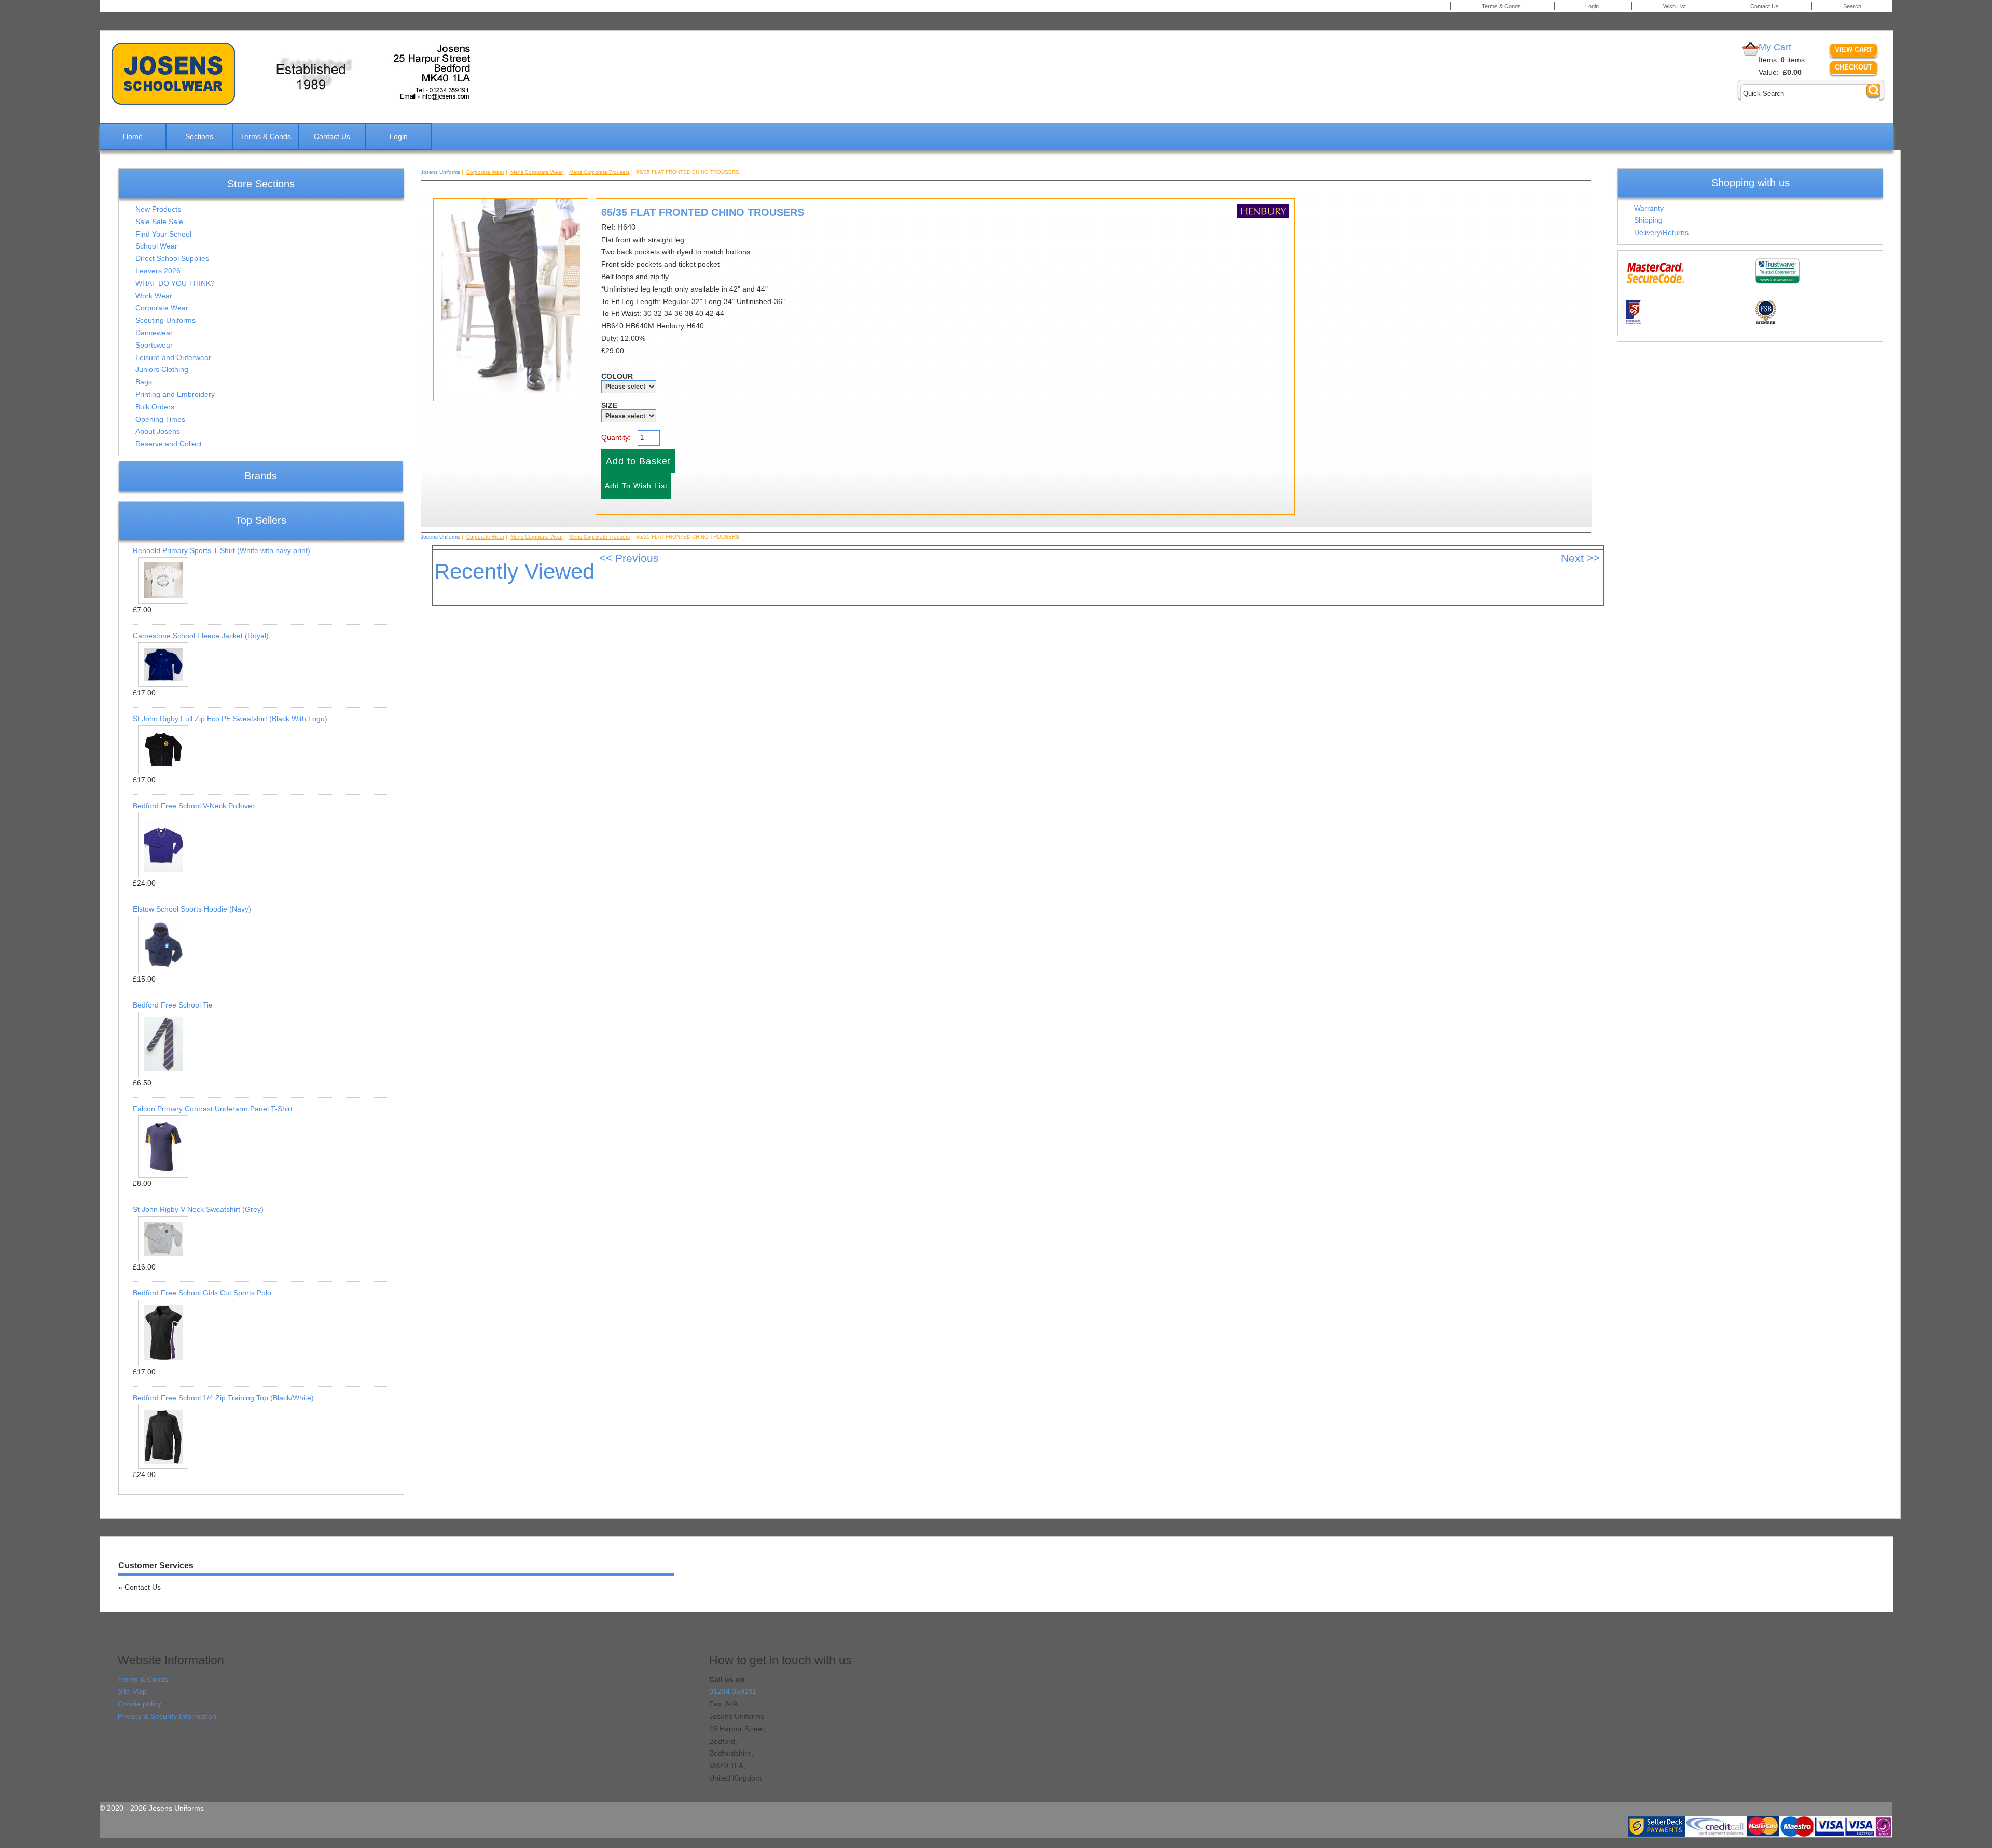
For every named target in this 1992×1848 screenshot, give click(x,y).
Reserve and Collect (169, 444)
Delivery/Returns (1661, 232)
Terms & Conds (1501, 6)
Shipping (1648, 220)
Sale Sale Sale (159, 222)
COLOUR (617, 376)
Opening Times (160, 419)
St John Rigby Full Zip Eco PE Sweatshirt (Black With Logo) (230, 719)
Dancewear (154, 333)
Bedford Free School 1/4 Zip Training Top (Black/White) (223, 1398)
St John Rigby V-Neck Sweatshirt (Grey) (198, 1209)
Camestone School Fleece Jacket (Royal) (201, 636)
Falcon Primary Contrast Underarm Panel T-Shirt (213, 1109)
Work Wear (154, 296)
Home (133, 136)
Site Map (132, 1691)
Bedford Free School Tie (173, 1005)
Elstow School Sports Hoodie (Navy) (192, 909)
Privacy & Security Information (167, 1716)
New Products (158, 209)
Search (1852, 6)
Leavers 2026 (158, 271)
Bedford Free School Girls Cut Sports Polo (202, 1293)
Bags (144, 382)
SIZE (609, 405)
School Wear (156, 246)
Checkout (1853, 67)
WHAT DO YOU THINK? (175, 283)
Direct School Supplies (172, 258)
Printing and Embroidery (175, 394)
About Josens (158, 431)
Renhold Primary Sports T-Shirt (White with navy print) (222, 550)
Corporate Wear (162, 308)
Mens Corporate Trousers (599, 172)
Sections (199, 136)
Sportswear (154, 345)
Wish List (1675, 6)
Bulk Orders (155, 407)
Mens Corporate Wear (537, 172)
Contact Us (1765, 6)
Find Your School (163, 234)
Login (1592, 6)
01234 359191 (733, 1691)
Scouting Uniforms (165, 320)
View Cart (1854, 50)
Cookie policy (140, 1704)
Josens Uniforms (440, 172)
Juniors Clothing (162, 369)
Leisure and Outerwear (173, 357)
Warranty (1649, 208)
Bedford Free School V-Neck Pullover (194, 806)
